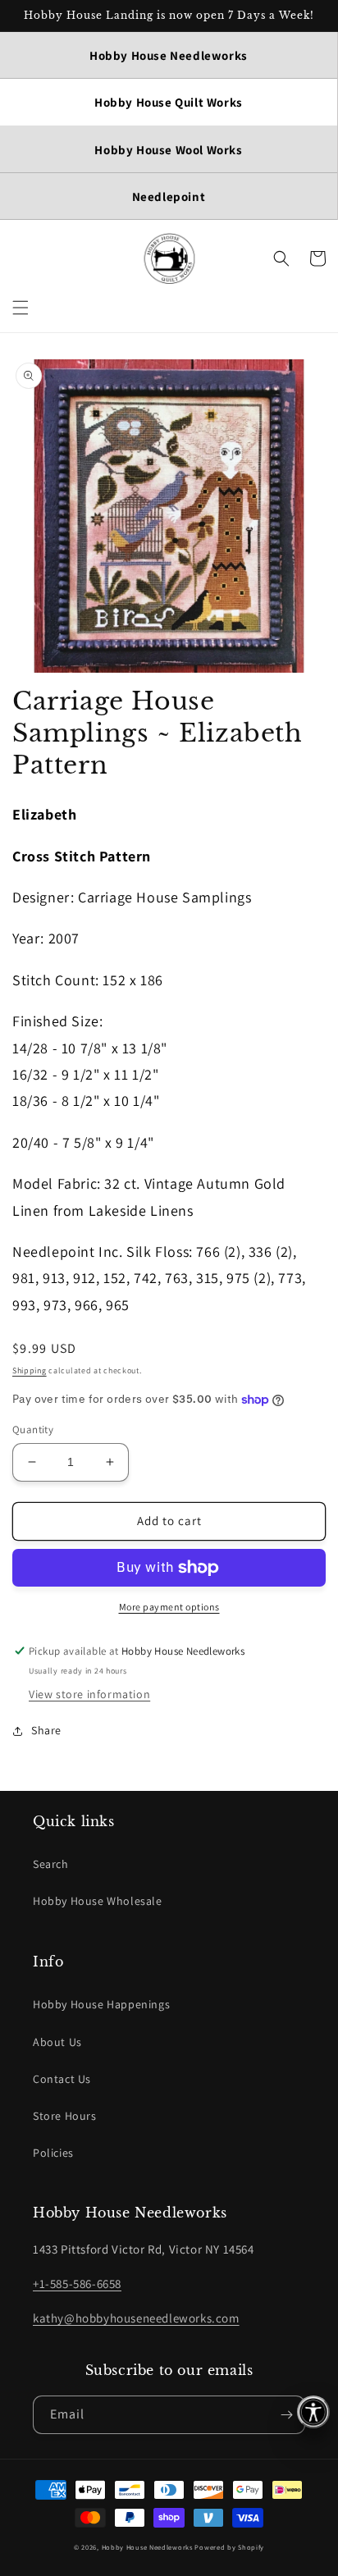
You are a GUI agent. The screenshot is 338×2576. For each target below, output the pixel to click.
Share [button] (46, 1730)
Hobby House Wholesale (98, 1901)
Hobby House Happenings (101, 2004)
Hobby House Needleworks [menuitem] (169, 55)
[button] (21, 308)
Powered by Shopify (229, 2547)
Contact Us (62, 2079)
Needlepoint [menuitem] (169, 196)
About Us (57, 2042)
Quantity (33, 1430)
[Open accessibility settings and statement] (313, 2412)
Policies (53, 2153)
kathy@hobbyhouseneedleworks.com (136, 2318)
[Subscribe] (286, 2415)
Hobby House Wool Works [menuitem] (168, 150)
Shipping (30, 1370)
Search (51, 1864)
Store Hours (65, 2116)
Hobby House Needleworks (147, 2547)
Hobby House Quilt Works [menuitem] (169, 102)
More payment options (169, 1607)
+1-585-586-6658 (77, 2284)
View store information (89, 1694)
